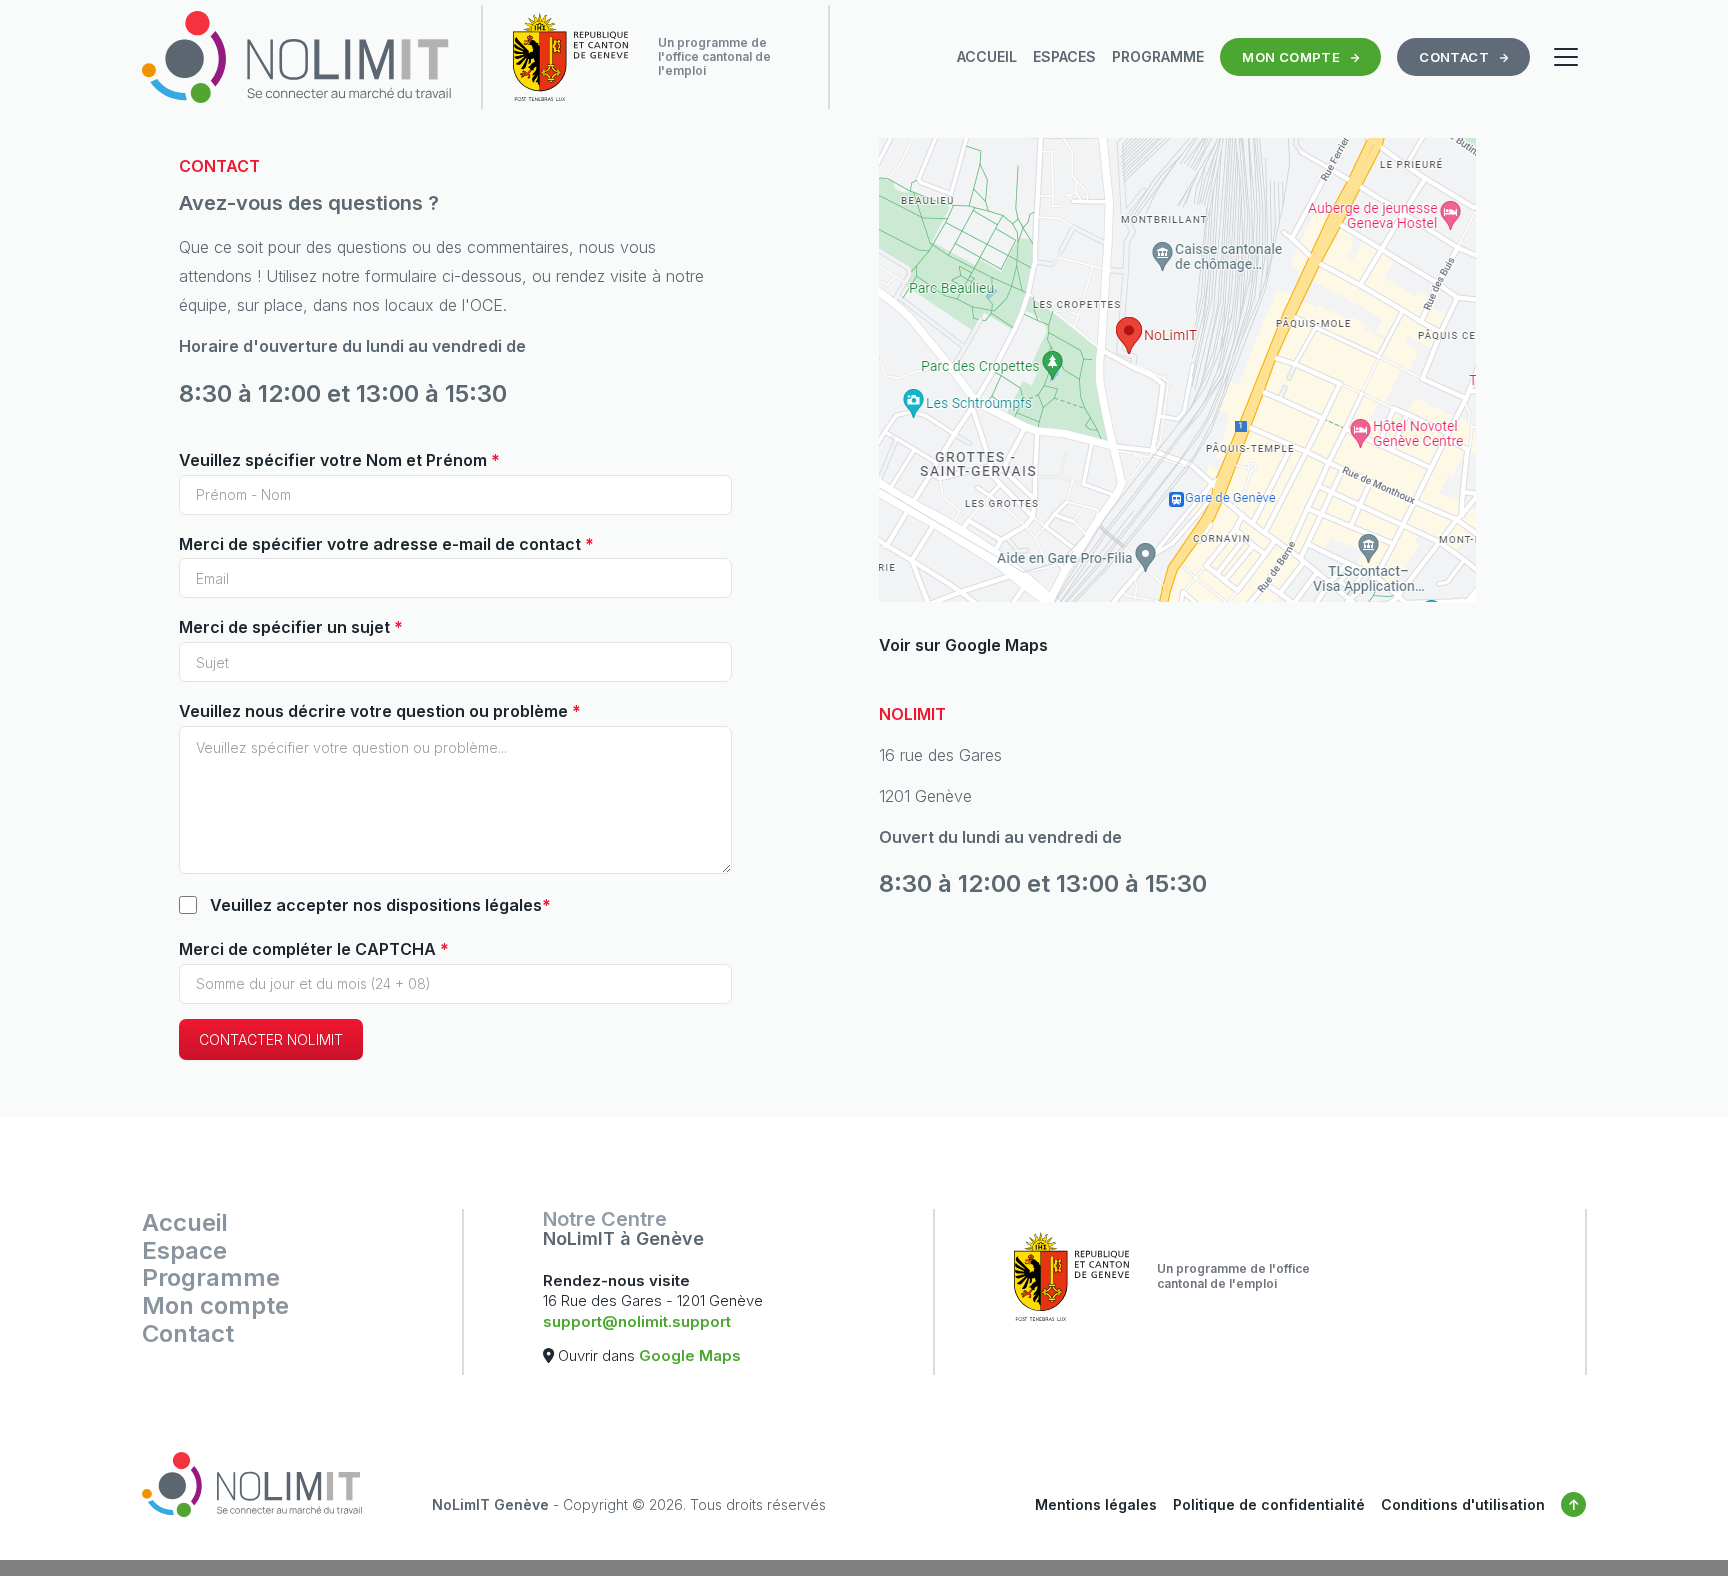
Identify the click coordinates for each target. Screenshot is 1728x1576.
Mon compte (215, 1306)
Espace (184, 1251)
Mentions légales (1096, 1504)
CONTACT (1454, 57)
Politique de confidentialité (1269, 1504)
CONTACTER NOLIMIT (271, 1039)
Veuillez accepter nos (380, 905)
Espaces (1064, 56)
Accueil (987, 56)
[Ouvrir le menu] (1566, 57)
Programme (211, 1278)
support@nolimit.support (637, 1321)
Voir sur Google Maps (963, 645)
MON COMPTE (1291, 57)
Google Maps (690, 1355)
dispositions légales (464, 905)
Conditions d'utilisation (1463, 1504)
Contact (188, 1334)
